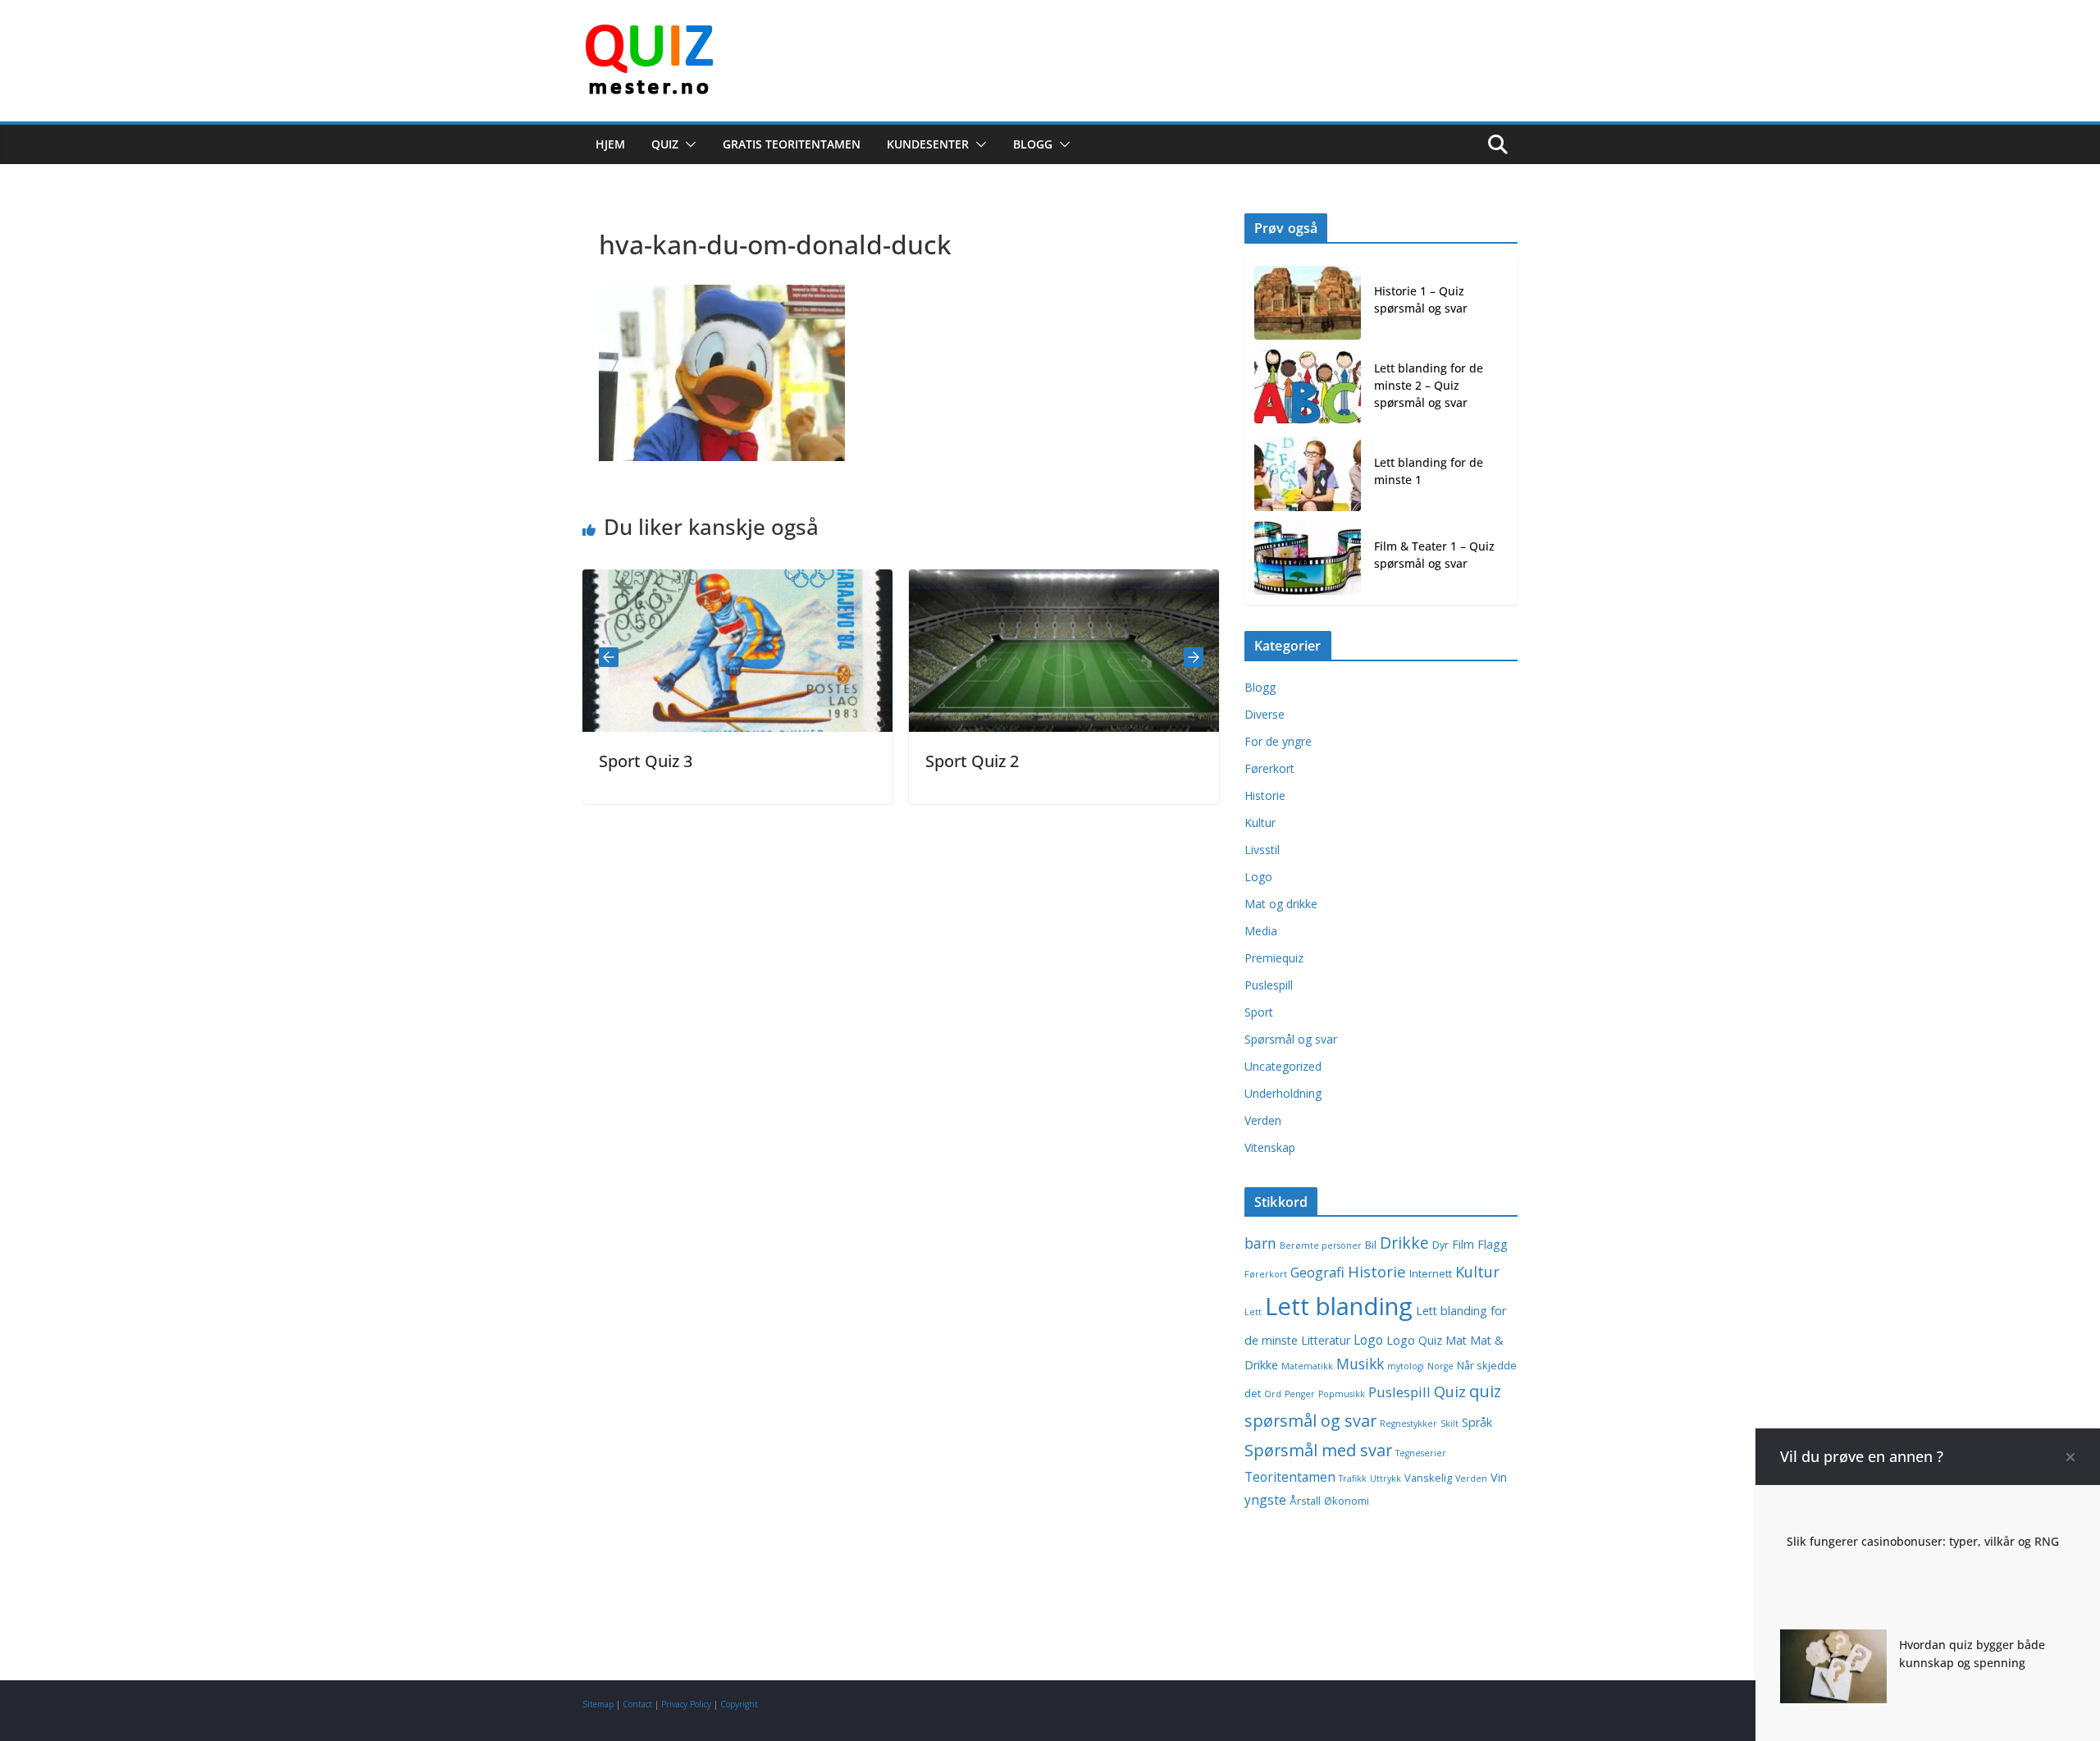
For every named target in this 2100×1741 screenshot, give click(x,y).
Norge (1440, 1366)
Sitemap (598, 1704)
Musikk (1360, 1364)
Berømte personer (1321, 1245)
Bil (1371, 1245)
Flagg (1493, 1244)
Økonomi (1347, 1501)
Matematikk (1307, 1366)
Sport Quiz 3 (596, 761)
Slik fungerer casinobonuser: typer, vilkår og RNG (1923, 1541)
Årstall (1305, 1501)
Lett (1253, 1312)
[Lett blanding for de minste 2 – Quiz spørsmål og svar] (1308, 388)
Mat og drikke (1281, 904)
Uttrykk (1386, 1478)
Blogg (1033, 144)
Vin (1499, 1477)
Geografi (1317, 1272)
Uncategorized (1283, 1066)
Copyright (739, 1704)
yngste (1265, 1500)
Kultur (1260, 823)
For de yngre (1278, 741)
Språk (1477, 1422)
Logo (1258, 877)
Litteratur (1326, 1340)
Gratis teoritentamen (792, 144)
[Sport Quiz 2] (1014, 581)
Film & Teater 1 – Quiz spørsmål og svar (1434, 555)
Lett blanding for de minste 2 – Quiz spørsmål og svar (1429, 385)
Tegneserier (1421, 1453)
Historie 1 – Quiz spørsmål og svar (1421, 299)
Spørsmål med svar (1318, 1450)
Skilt (1449, 1423)
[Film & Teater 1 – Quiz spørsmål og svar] (1308, 558)
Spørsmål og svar (1291, 1039)
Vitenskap (1270, 1147)
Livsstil (1262, 850)
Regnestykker (1408, 1423)
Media (1261, 931)
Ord (1273, 1394)
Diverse (1265, 714)
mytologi (1406, 1366)
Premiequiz (1274, 958)
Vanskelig (1428, 1478)
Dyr (1440, 1245)
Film (1463, 1244)
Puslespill (1269, 985)
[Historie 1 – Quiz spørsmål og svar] (1308, 303)
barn (1260, 1243)
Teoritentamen (1290, 1477)
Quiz (665, 144)
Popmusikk (1342, 1394)
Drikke (1404, 1243)
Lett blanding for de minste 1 (1429, 471)
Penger (1300, 1394)
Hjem (610, 144)
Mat (1456, 1340)
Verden (1263, 1120)
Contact (637, 1704)
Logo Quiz (1414, 1340)
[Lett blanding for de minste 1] (1308, 474)
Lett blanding (1339, 1306)
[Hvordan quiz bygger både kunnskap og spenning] (1833, 1641)
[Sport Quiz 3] (687, 581)
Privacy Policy (686, 1704)
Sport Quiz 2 (922, 761)
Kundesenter (928, 144)
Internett (1431, 1274)
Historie (1265, 795)
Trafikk (1353, 1478)
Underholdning (1283, 1093)
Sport (1259, 1012)
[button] (687, 144)
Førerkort (1269, 768)
